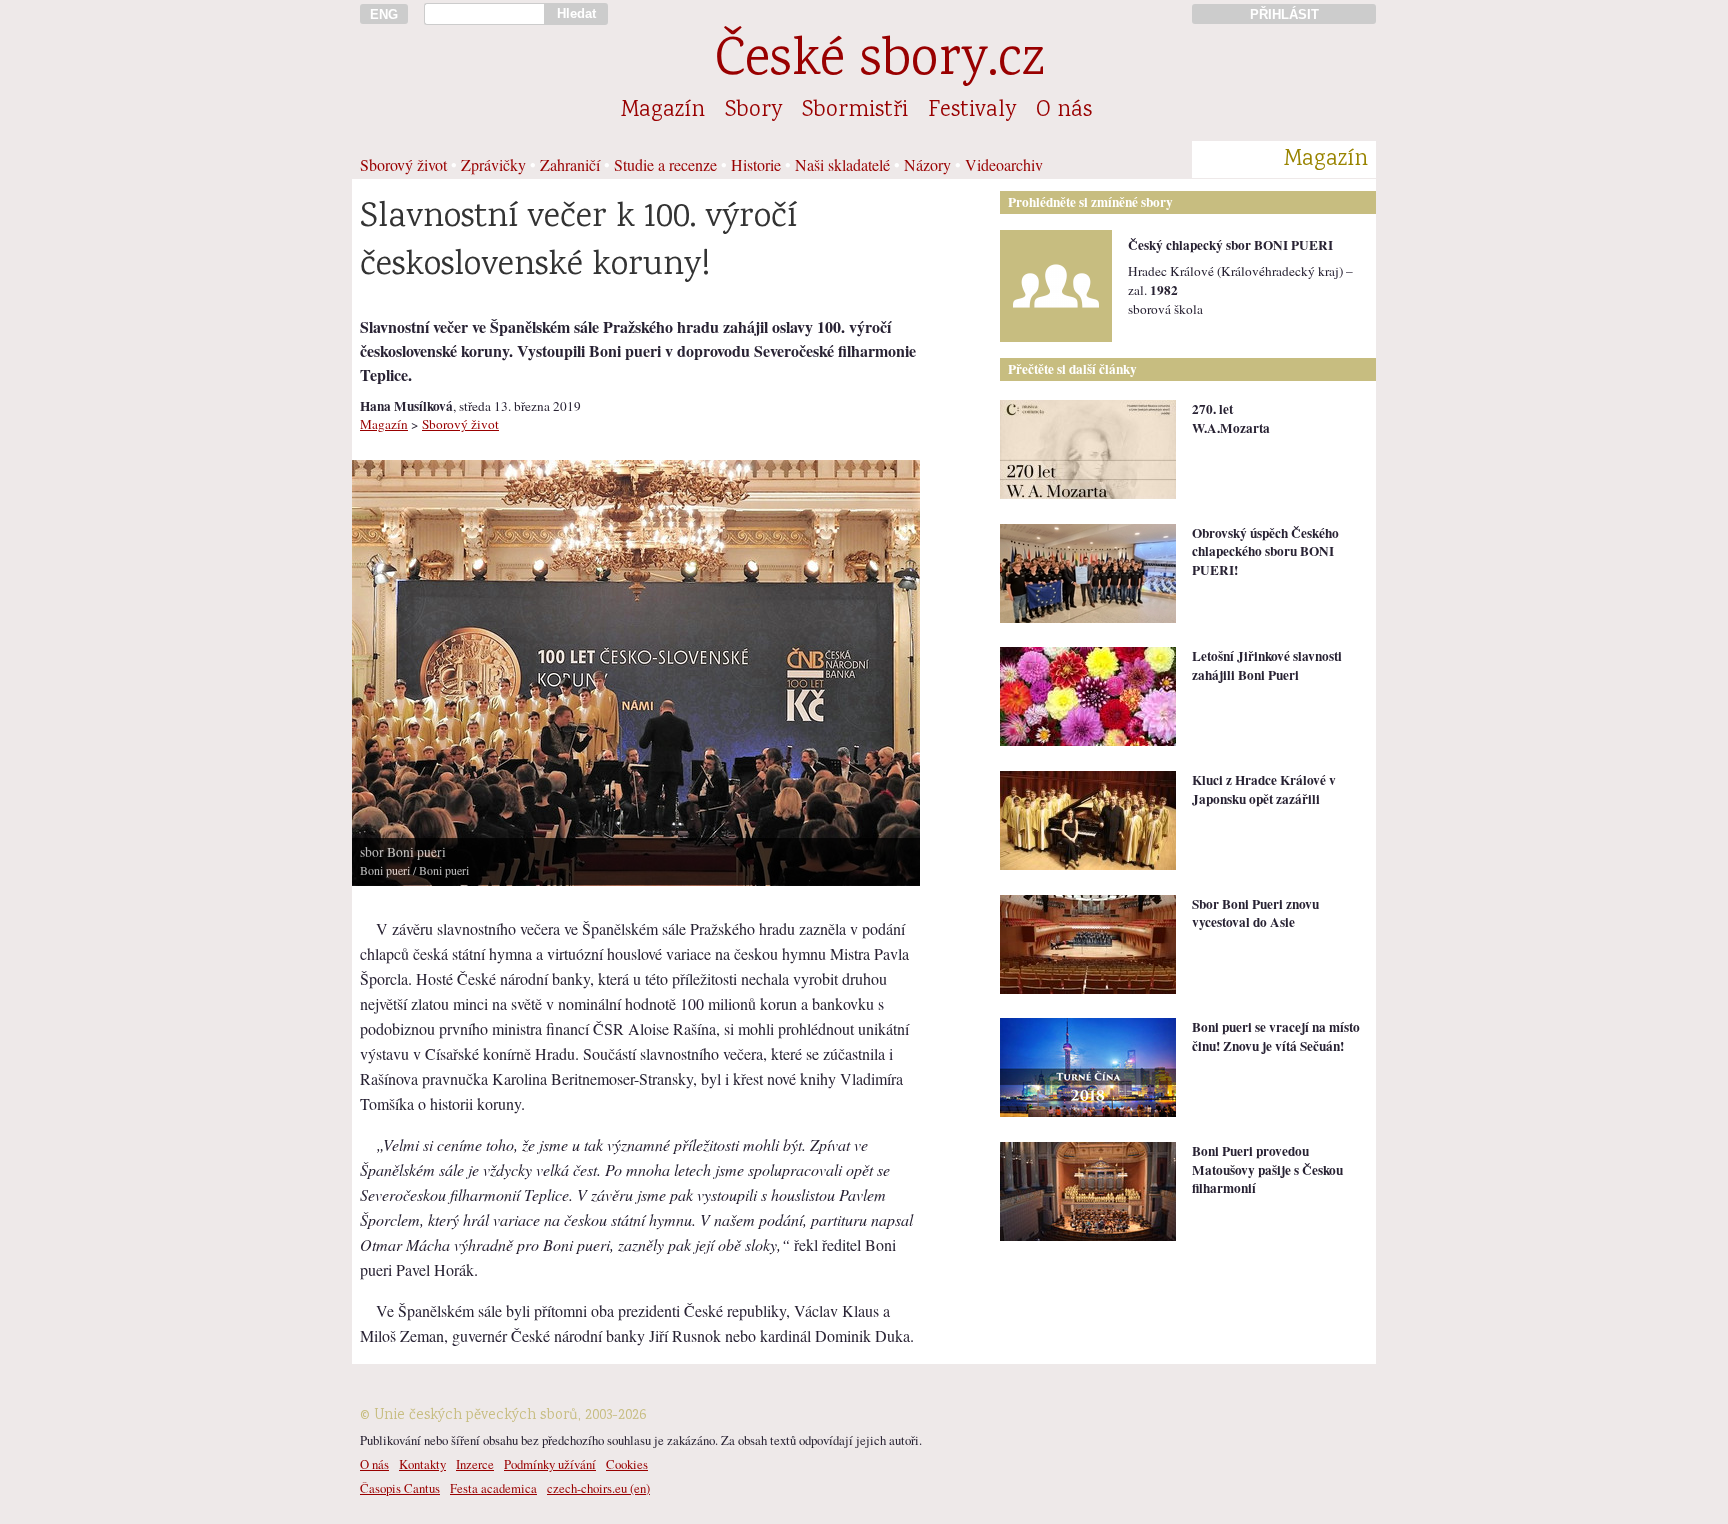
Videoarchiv (1004, 164)
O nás (1064, 111)
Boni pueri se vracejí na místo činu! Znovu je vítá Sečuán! (1276, 1036)
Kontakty (422, 1464)
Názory (927, 164)
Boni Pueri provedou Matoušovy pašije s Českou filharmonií (1267, 1169)
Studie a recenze (665, 164)
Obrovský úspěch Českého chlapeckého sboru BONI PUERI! (1265, 551)
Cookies (627, 1464)
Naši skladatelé (842, 164)
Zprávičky (493, 164)
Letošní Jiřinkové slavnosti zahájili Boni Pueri (1267, 665)
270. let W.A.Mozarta (1231, 418)
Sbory (753, 111)
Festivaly (972, 111)
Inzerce (475, 1464)
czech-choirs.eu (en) (598, 1488)
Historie (756, 164)
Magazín (663, 111)
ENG (384, 14)
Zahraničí (570, 164)
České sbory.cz (879, 62)
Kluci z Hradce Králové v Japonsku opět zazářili (1264, 789)
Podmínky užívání (550, 1464)
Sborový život (403, 164)
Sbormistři (855, 111)
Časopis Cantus (400, 1488)
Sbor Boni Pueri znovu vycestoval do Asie (1255, 913)
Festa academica (493, 1488)
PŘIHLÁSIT (1284, 14)
